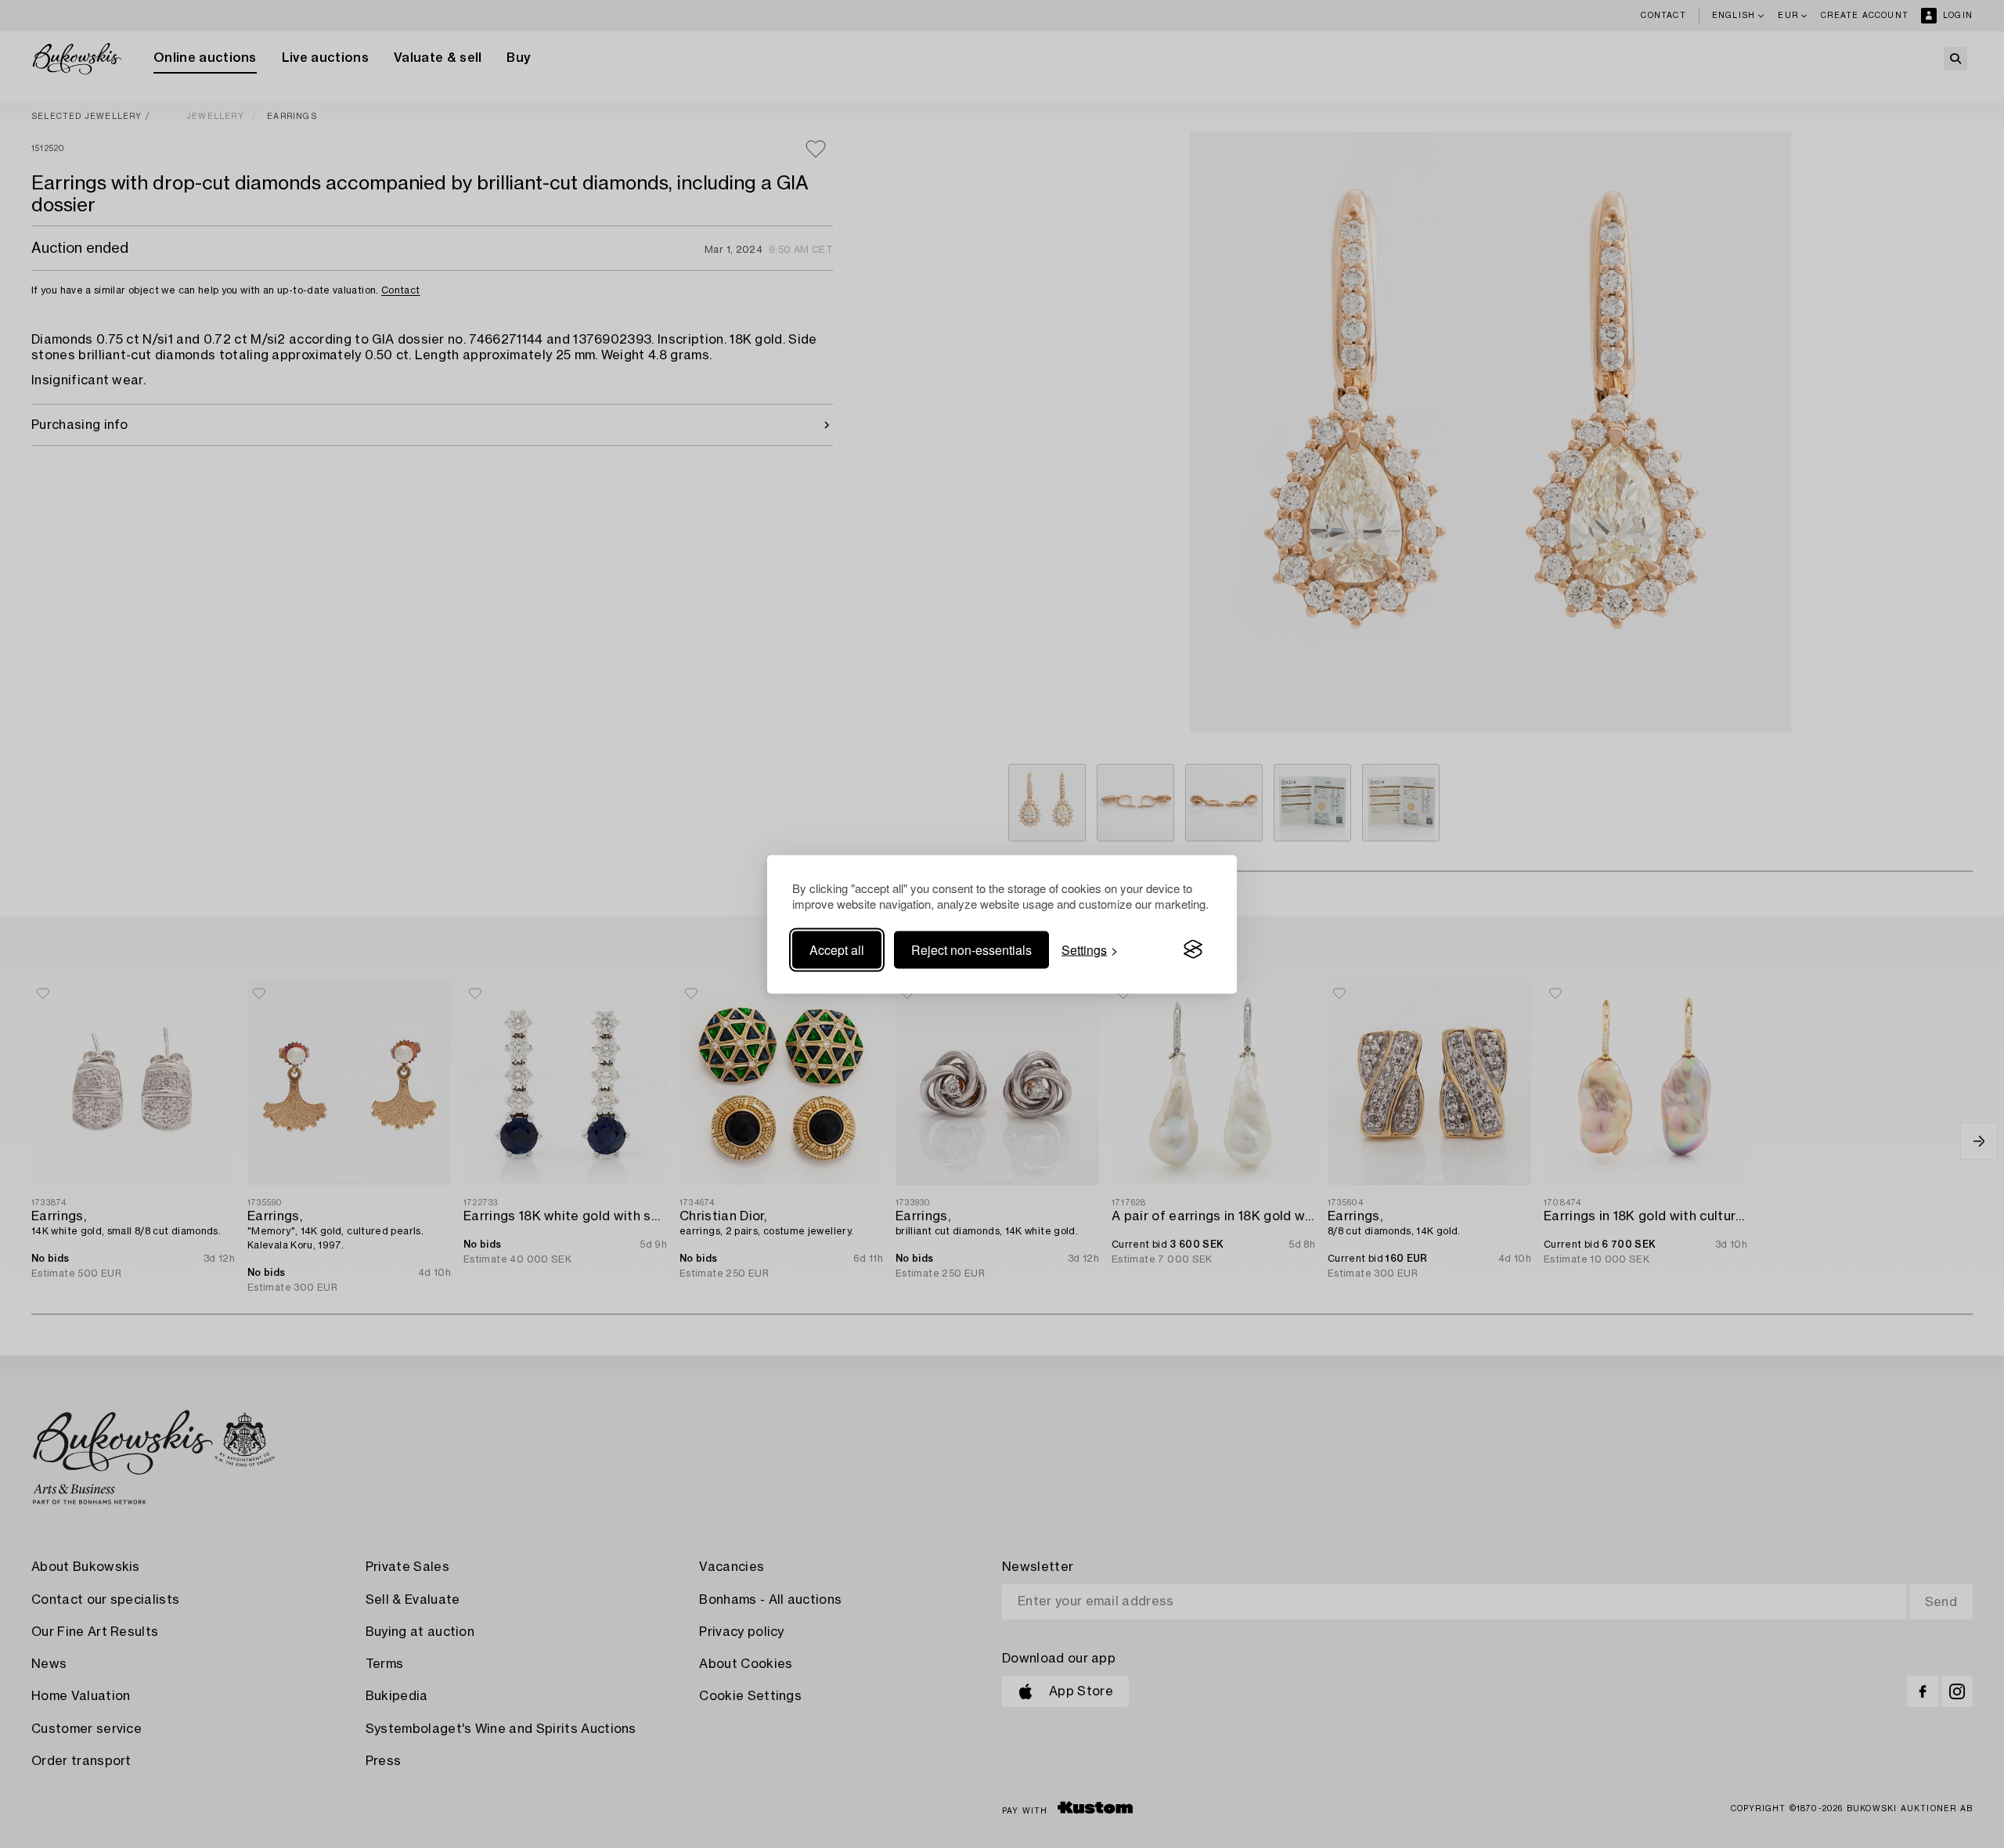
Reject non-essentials (971, 949)
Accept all (837, 949)
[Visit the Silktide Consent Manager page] (1193, 949)
